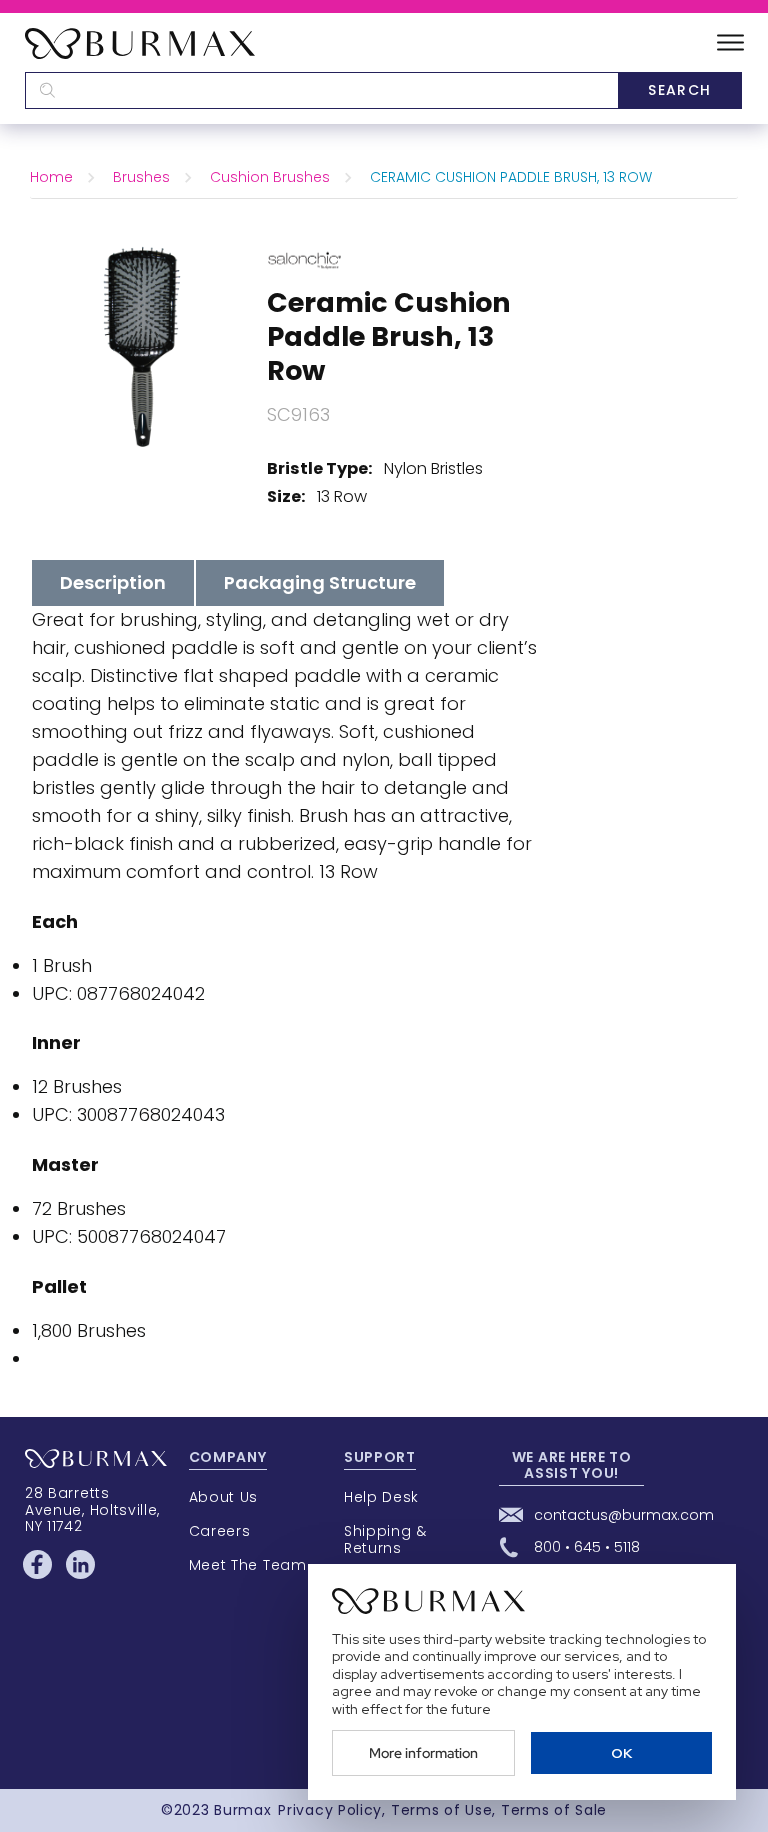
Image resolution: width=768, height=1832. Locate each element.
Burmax (242, 1810)
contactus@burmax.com (624, 1515)
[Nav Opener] (730, 43)
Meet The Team (248, 1565)
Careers (220, 1531)
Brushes (141, 177)
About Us (224, 1497)
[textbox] (321, 90)
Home (51, 177)
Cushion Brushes (270, 177)
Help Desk (381, 1497)
